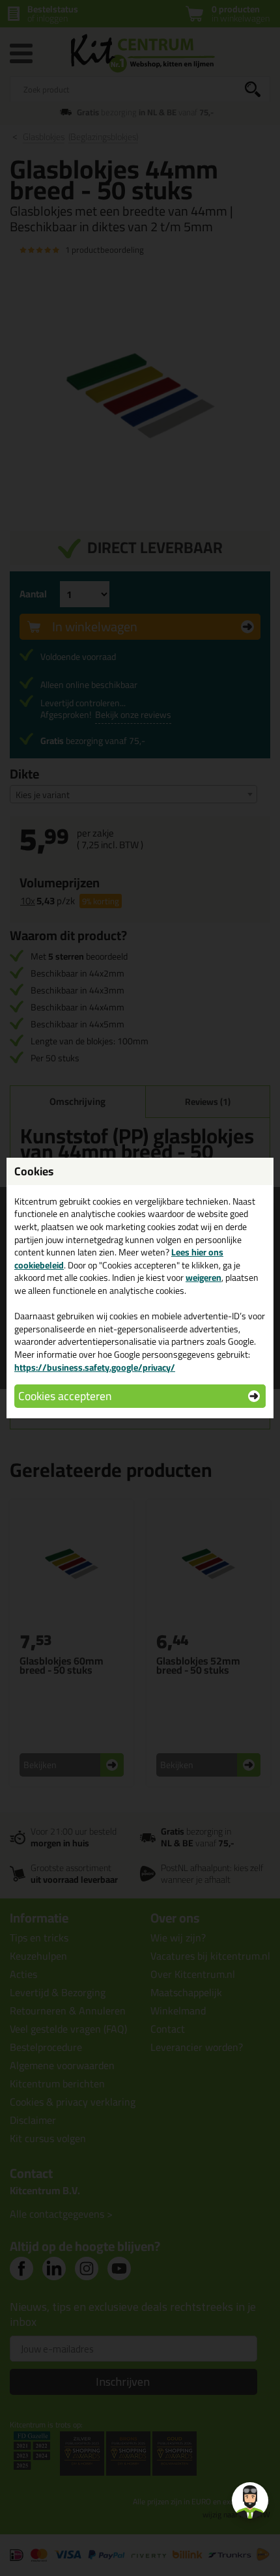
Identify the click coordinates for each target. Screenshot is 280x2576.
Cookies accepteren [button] (65, 1396)
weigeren (203, 1278)
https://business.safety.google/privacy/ (95, 1367)
